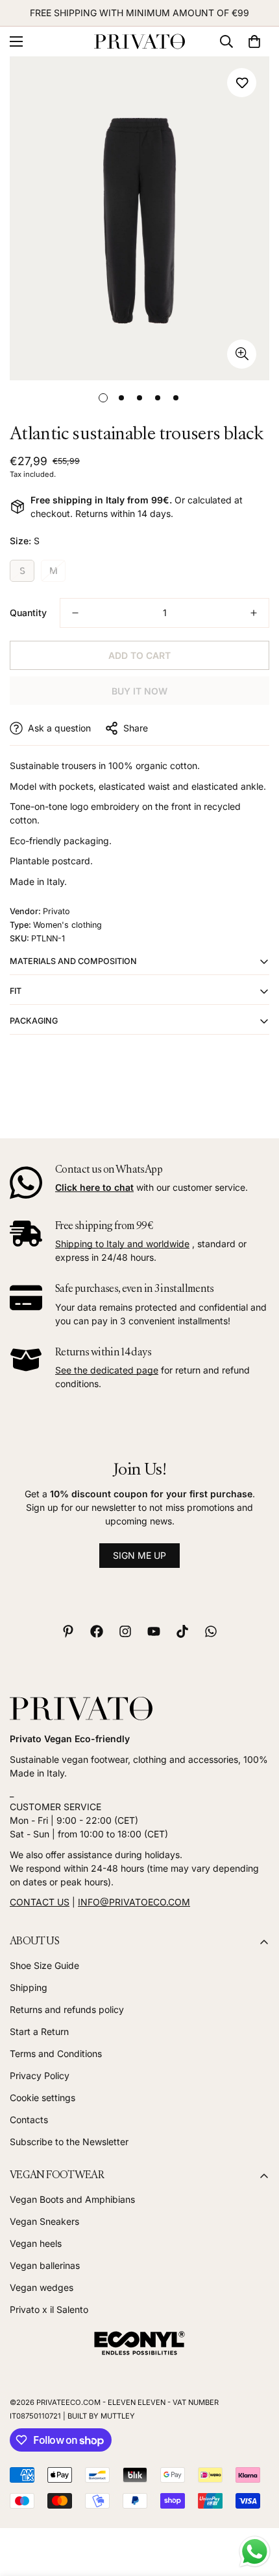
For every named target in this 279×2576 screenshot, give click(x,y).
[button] (254, 41)
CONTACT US (40, 1902)
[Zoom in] (242, 354)
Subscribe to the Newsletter (69, 2142)
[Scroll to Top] (256, 2507)
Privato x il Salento (49, 2309)
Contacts (29, 2120)
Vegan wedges (42, 2287)
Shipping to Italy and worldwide (122, 1244)
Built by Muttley (101, 2416)
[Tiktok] (182, 1631)
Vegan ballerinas (45, 2265)
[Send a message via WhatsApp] (255, 2552)
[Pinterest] (68, 1631)
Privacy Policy (40, 2076)
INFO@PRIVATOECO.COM (134, 1902)
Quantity (28, 613)
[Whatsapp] (211, 1631)
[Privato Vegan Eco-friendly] (139, 42)
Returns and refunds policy (67, 2009)
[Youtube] (154, 1631)
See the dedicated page (107, 1370)
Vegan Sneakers (44, 2221)
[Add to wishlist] (242, 83)
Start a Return (39, 2031)
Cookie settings (42, 2098)
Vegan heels (36, 2243)
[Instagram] (125, 1631)
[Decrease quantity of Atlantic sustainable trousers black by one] (75, 613)
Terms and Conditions (56, 2053)
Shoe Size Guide (44, 1965)
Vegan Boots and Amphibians (72, 2199)
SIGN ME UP (139, 1555)
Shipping (29, 1987)
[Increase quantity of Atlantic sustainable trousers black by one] (254, 613)
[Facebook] (97, 1631)
